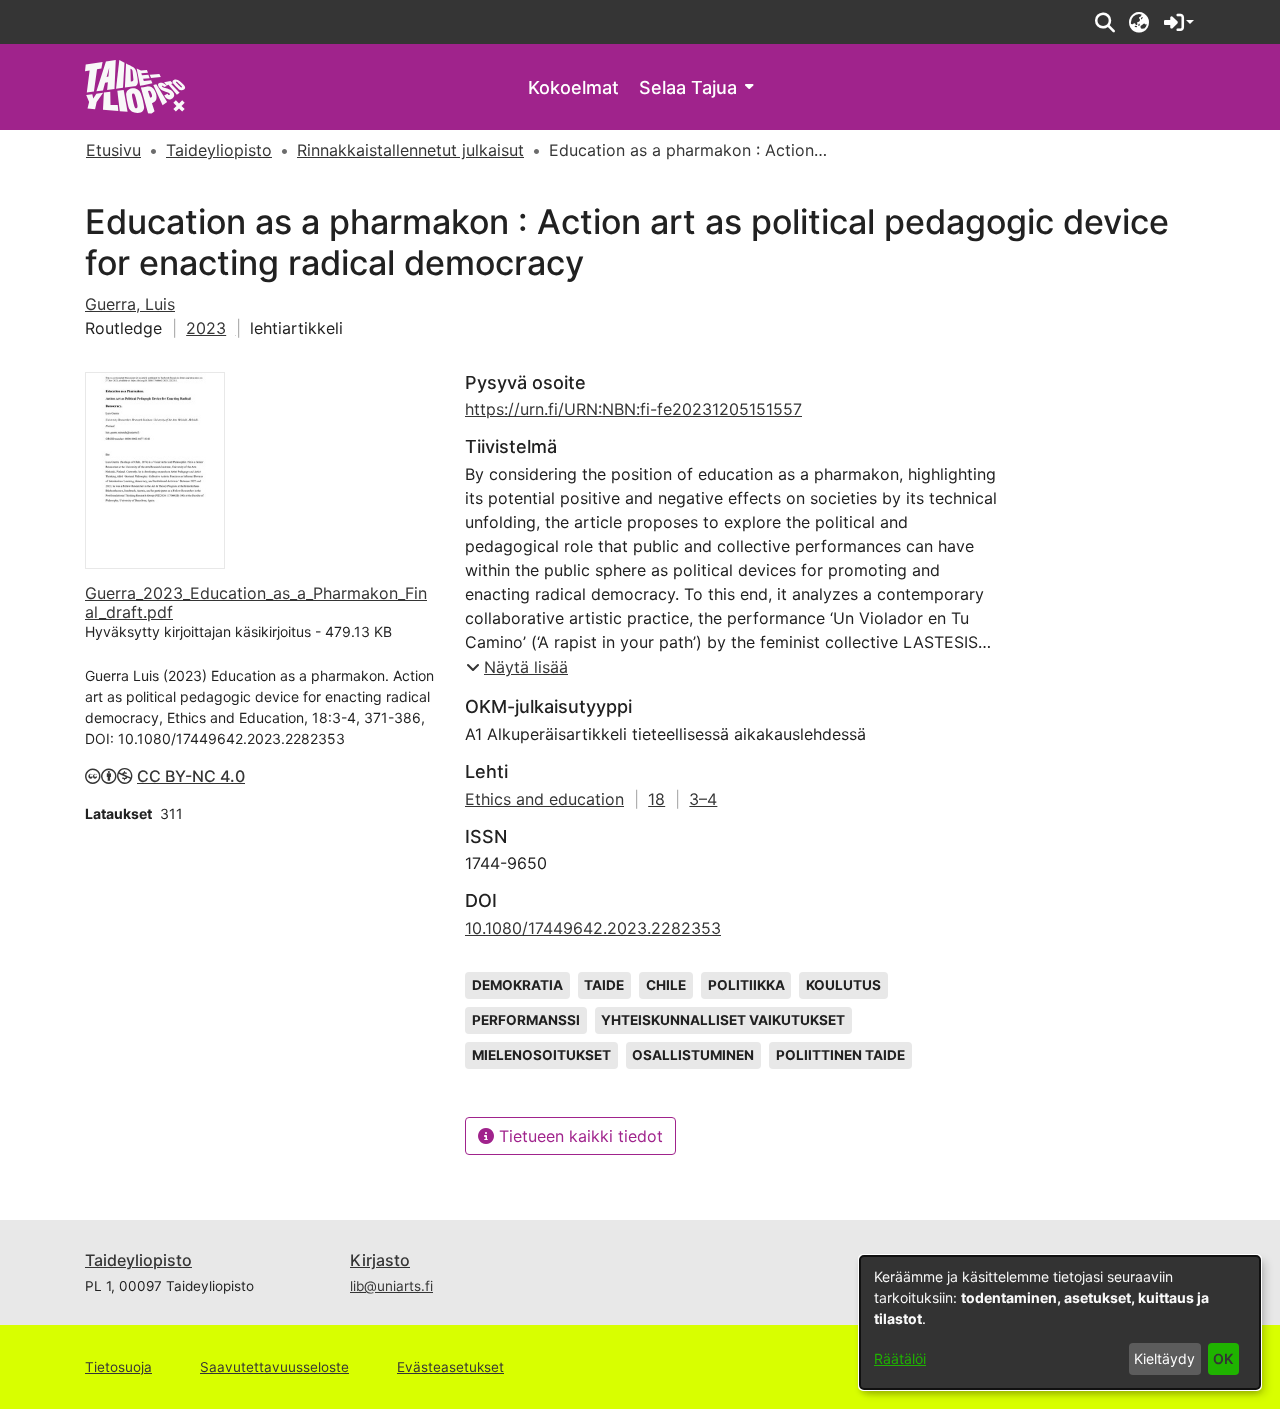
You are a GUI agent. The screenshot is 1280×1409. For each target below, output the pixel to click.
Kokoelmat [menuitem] (573, 87)
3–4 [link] (703, 799)
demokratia (517, 985)
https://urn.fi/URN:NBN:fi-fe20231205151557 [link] (633, 409)
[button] (1104, 22)
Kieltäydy (1164, 1358)
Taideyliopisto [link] (219, 150)
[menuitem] (696, 87)
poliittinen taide (840, 1055)
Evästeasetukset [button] (450, 1367)
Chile (666, 985)
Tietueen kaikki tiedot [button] (578, 1136)
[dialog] (1060, 1322)
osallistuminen (693, 1055)
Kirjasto (380, 1260)
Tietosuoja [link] (118, 1367)
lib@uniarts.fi (391, 1286)
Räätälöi (900, 1358)
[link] (135, 85)
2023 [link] (206, 328)
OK (1223, 1358)
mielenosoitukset (541, 1055)
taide (604, 985)
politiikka (746, 985)
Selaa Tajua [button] (688, 87)
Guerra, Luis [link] (130, 304)
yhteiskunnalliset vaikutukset (723, 1020)
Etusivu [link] (113, 150)
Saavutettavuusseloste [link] (274, 1367)
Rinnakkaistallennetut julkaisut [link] (410, 150)
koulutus (843, 985)
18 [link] (656, 799)
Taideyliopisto (138, 1260)
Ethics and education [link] (544, 799)
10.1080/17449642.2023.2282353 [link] (593, 928)
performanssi (526, 1020)
